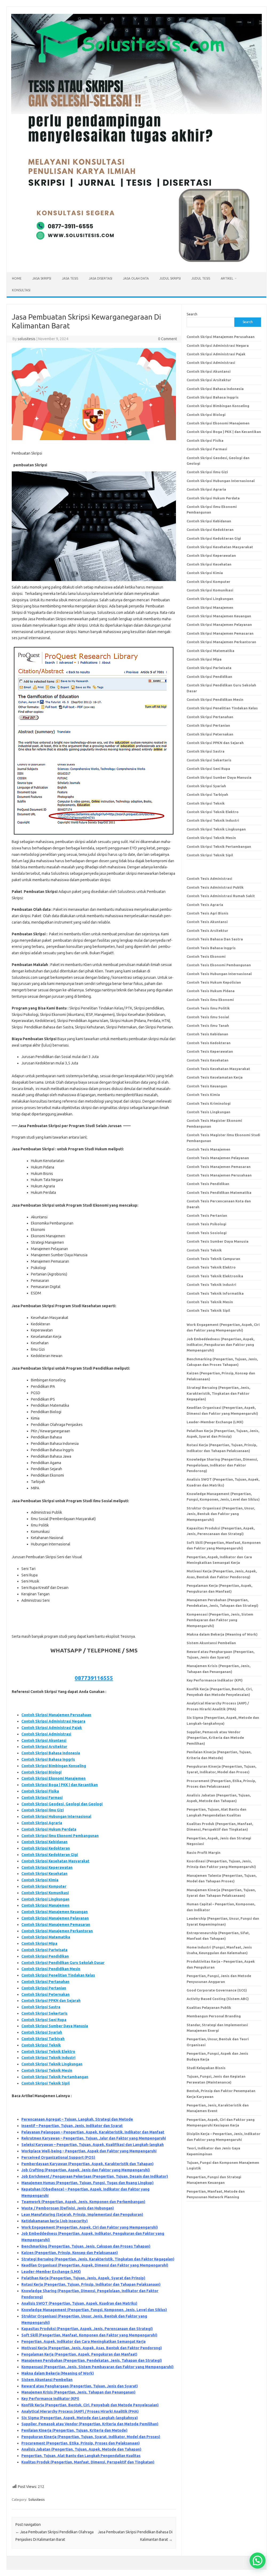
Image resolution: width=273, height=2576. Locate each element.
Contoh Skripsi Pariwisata (44, 1950)
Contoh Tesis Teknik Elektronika (215, 1276)
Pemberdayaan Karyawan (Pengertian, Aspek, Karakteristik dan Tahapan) (87, 2164)
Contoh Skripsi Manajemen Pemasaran (56, 1925)
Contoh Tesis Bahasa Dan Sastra (215, 939)
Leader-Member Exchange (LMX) (51, 2272)
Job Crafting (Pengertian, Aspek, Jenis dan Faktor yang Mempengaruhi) (86, 2170)
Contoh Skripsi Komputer (44, 1886)
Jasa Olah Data (136, 278)
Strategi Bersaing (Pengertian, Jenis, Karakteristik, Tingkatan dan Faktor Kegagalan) (98, 2259)
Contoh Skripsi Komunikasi (45, 1893)
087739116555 (94, 1678)
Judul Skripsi (170, 278)
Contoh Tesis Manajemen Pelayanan (218, 1158)
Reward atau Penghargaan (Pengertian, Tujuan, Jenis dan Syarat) (80, 2386)
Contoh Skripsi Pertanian (44, 1988)
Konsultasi (21, 290)
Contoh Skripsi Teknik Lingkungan (52, 2064)
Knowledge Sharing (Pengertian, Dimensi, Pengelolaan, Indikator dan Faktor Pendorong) (222, 1465)
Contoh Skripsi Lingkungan (45, 1899)
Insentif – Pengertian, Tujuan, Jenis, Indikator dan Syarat (72, 2126)
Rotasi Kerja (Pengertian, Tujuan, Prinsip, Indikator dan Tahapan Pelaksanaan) (91, 2284)
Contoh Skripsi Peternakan (45, 1994)
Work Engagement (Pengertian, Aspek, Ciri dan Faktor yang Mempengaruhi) (90, 2227)
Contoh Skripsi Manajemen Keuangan (55, 1912)
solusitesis (27, 339)
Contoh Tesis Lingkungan (208, 1112)
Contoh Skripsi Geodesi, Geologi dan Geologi (62, 1804)
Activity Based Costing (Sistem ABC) (218, 1999)
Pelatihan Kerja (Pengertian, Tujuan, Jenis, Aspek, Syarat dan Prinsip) (83, 2278)
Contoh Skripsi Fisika (40, 1791)
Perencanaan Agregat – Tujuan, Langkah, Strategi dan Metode (77, 2119)
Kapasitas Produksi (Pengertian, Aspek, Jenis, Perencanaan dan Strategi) (87, 2329)
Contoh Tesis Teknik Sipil (208, 1310)
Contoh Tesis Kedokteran (209, 1043)
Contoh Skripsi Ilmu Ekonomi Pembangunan (60, 1836)
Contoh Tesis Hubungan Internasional (219, 974)
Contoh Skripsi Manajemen (45, 1905)
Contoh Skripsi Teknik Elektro (48, 2052)
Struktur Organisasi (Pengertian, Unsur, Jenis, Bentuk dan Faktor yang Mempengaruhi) (221, 1514)
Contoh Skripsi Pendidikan (45, 1956)
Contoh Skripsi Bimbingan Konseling (54, 1766)
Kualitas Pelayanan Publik (209, 2007)
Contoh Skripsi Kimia (40, 1880)
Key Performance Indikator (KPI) (50, 2399)
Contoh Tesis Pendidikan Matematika (219, 1192)
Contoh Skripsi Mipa (39, 1943)
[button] (258, 2561)
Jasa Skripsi (42, 278)
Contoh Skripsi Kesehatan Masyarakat (55, 1861)
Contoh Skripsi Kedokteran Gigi (50, 1855)
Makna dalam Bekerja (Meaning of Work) (58, 2373)
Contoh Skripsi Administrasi (46, 1734)
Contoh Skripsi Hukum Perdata (49, 1829)
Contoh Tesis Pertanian (207, 1215)
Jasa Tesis (70, 278)
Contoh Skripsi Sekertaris (44, 2013)
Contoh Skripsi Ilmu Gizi (43, 1810)
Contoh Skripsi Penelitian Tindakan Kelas (58, 1975)
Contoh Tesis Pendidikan (208, 1184)
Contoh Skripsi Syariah (42, 2032)
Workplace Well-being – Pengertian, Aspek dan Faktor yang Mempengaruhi (89, 2151)
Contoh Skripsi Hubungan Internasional (56, 1816)
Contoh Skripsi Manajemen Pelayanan (55, 1918)
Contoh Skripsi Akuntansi (44, 1740)
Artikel (227, 278)
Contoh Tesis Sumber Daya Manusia (218, 1241)
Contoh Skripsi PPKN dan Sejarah (51, 2001)
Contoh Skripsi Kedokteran (46, 1848)
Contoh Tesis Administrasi (209, 878)
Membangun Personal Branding (214, 2016)
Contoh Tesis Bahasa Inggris (212, 948)
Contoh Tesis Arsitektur (207, 931)
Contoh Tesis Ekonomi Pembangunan (219, 965)
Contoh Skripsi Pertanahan (45, 1982)
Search (192, 314)
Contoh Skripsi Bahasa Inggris (48, 1759)
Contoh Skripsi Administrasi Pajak (52, 1728)
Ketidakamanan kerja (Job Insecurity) (55, 2221)
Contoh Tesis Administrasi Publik (215, 887)
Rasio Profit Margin (204, 1853)
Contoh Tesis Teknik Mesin (210, 1302)
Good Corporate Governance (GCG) (217, 1990)
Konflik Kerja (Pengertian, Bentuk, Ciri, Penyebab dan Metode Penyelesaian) (90, 2405)
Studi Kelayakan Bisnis (206, 2068)
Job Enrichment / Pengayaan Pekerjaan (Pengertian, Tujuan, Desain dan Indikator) (95, 2176)
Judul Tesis (201, 278)
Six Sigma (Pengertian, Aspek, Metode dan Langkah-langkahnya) (80, 2418)
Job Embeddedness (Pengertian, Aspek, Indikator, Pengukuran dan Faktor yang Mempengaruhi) (220, 1345)
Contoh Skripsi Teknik (41, 2045)
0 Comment (168, 339)
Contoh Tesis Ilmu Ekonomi (210, 1000)
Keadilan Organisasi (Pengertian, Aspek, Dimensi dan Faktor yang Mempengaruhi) (95, 2265)
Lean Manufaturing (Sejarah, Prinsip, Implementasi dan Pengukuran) (82, 2215)
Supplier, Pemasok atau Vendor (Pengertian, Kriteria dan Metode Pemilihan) (90, 2424)
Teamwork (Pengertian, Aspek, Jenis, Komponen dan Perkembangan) (83, 2202)
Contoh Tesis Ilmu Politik (208, 1008)
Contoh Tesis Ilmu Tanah (208, 1025)
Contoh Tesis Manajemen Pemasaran (219, 1167)
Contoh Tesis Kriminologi (209, 1103)
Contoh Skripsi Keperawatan (47, 1867)
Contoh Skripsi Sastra (41, 2007)
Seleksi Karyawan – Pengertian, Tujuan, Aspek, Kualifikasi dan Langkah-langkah (93, 2145)
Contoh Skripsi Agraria (42, 1823)
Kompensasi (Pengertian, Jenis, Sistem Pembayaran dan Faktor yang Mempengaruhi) (97, 2367)
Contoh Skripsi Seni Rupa (44, 2020)
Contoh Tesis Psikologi (206, 1224)
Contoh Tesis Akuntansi (207, 922)
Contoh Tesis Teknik (204, 1250)
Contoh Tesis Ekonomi (206, 956)
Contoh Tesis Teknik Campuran (213, 1259)
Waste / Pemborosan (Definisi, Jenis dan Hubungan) (68, 2208)
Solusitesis (37, 2499)
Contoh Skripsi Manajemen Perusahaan (56, 1715)
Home (17, 278)
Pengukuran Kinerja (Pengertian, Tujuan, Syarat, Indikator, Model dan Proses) (91, 2437)
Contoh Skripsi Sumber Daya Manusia (55, 2026)
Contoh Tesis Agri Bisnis (208, 913)
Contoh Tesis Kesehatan (208, 1060)
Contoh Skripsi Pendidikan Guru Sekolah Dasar (63, 1963)
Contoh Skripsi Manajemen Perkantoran (57, 1931)
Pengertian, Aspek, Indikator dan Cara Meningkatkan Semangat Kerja (83, 2342)
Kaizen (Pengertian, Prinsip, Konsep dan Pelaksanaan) (70, 2253)
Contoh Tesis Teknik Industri (211, 1285)
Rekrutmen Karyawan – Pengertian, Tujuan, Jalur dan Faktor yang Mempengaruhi (94, 2138)
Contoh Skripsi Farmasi (42, 1798)
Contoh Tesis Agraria (205, 905)
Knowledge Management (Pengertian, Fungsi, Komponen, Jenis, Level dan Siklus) (94, 2310)
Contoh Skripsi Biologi (41, 1772)
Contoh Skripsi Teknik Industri (48, 2058)
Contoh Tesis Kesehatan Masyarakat (218, 1069)
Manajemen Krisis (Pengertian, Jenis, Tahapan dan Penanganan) (78, 2392)
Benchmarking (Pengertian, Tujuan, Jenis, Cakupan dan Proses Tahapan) (86, 2246)
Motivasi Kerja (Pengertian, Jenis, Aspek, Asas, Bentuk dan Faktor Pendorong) (92, 2348)
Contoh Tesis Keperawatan (210, 1051)
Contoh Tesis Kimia (203, 1095)
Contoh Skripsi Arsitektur (44, 1747)
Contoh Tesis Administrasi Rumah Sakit (221, 896)
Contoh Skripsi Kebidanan (44, 1842)
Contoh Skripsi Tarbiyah (43, 2039)
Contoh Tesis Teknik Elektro (211, 1267)
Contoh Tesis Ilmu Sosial (208, 1017)
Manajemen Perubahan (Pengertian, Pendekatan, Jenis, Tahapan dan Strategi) (92, 2360)
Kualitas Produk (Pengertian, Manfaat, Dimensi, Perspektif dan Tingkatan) (88, 2462)
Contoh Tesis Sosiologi (207, 1233)
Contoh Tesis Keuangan (207, 1086)
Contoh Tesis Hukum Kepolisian (214, 982)
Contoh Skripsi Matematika (46, 1937)
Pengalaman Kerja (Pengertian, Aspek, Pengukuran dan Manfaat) (79, 2354)
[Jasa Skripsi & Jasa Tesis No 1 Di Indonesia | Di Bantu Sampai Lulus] (136, 263)
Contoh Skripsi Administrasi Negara (53, 1721)
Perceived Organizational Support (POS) (58, 2157)
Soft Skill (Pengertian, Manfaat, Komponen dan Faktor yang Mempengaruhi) (89, 2335)
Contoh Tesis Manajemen (208, 1149)
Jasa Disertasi (101, 278)
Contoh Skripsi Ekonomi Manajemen (53, 1778)
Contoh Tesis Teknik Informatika (215, 1293)
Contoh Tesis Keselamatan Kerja (215, 1077)
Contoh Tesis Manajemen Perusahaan (219, 1175)
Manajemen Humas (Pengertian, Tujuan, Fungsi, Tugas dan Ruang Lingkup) (87, 2183)
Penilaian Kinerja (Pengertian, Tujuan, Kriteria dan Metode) (74, 2430)
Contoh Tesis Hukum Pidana (211, 991)
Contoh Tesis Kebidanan (207, 1034)
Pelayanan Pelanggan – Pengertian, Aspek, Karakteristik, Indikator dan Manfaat (93, 2132)
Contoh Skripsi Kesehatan (44, 1874)
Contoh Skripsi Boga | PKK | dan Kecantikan (60, 1785)
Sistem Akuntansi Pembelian (47, 2380)
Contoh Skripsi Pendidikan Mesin (51, 1969)
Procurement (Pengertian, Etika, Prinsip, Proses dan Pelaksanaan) (81, 2443)
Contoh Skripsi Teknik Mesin (47, 2070)
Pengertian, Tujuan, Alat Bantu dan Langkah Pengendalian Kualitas (81, 2456)
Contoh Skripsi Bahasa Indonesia (51, 1753)
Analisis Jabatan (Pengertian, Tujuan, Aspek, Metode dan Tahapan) (81, 2449)
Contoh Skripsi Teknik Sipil (45, 2083)
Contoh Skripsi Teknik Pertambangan (55, 2077)
